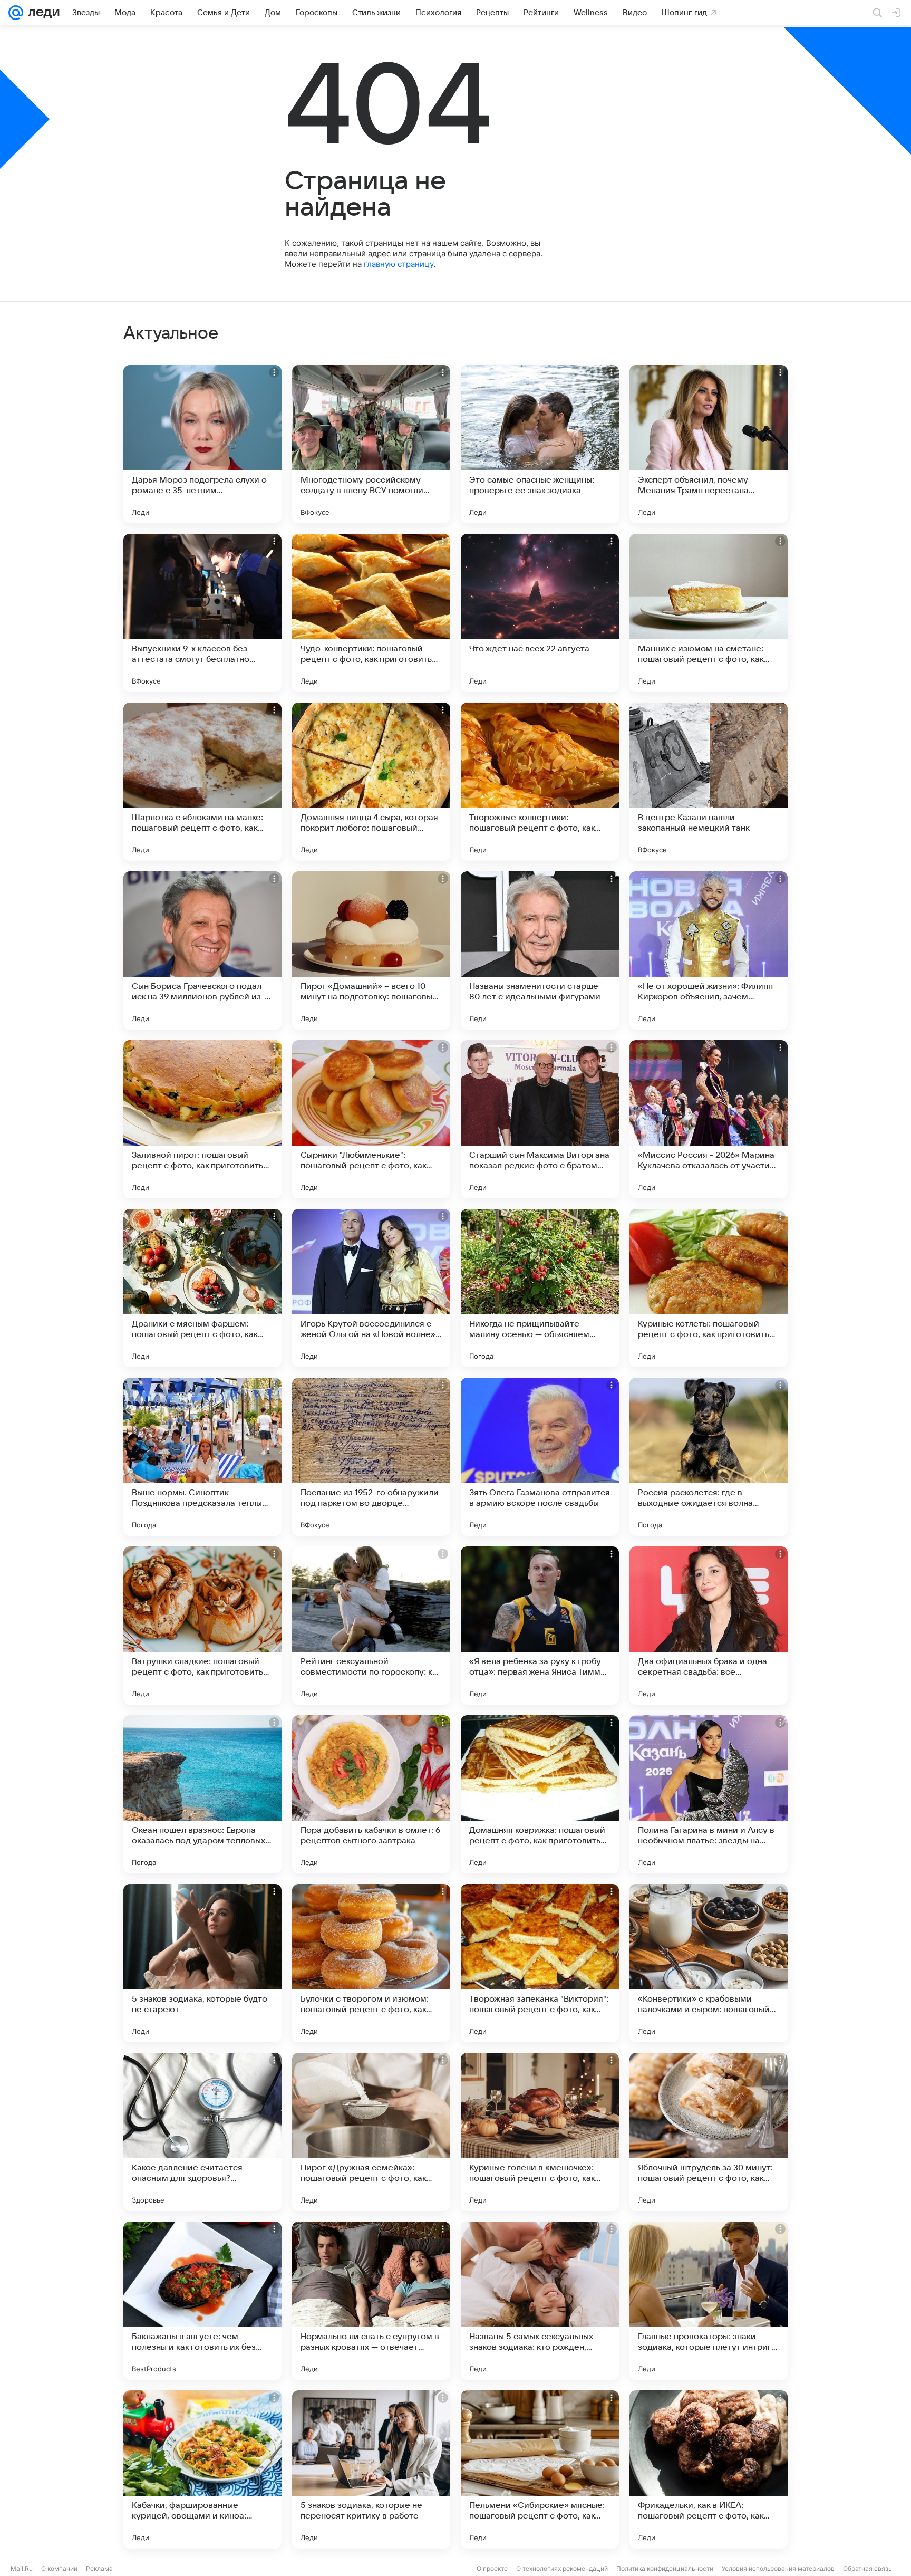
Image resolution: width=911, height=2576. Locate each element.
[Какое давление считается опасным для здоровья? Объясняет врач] (202, 2132)
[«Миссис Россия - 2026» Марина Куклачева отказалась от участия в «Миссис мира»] (709, 1119)
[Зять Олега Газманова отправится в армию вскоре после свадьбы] (540, 1457)
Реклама (99, 2568)
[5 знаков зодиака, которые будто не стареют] (202, 1963)
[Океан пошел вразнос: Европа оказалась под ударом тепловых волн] (202, 1794)
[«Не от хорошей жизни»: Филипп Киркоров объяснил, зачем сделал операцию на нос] (709, 950)
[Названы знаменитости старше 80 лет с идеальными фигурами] (540, 950)
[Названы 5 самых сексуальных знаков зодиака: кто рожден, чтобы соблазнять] (540, 2301)
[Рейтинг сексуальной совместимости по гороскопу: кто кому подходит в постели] (371, 1626)
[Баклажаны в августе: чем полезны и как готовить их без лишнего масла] (202, 2301)
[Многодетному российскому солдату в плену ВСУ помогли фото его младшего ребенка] (371, 444)
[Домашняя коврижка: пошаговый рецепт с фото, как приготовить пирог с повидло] (540, 1794)
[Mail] (16, 13)
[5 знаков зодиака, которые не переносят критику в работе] (371, 2469)
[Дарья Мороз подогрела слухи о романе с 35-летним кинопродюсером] (202, 444)
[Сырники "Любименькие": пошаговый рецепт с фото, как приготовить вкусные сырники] (371, 1119)
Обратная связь (868, 2568)
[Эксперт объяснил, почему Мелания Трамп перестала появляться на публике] (709, 444)
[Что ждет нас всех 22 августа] (540, 613)
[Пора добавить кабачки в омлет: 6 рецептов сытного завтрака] (371, 1794)
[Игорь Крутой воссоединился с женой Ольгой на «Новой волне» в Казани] (371, 1288)
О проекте (492, 2568)
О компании (59, 2568)
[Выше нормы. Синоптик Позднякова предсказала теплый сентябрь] (202, 1457)
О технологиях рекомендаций (562, 2568)
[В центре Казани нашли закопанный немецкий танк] (709, 782)
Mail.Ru (22, 2568)
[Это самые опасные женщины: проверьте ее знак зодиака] (540, 444)
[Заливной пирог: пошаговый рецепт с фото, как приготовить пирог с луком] (202, 1119)
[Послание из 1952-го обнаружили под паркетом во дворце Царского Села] (371, 1457)
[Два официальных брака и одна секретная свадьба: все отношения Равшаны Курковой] (709, 1626)
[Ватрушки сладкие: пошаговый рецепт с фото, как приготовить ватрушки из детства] (202, 1626)
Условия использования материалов (778, 2568)
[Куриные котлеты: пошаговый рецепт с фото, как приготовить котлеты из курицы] (709, 1288)
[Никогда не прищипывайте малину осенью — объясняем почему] (540, 1288)
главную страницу (399, 264)
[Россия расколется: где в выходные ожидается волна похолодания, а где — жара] (709, 1457)
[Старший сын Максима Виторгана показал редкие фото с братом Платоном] (540, 1119)
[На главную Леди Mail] (41, 13)
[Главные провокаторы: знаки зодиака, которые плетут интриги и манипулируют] (709, 2301)
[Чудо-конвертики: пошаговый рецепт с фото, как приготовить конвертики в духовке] (371, 613)
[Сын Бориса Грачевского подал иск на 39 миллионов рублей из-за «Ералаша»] (202, 950)
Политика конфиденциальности (665, 2568)
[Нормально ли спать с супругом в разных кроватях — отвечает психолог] (371, 2301)
